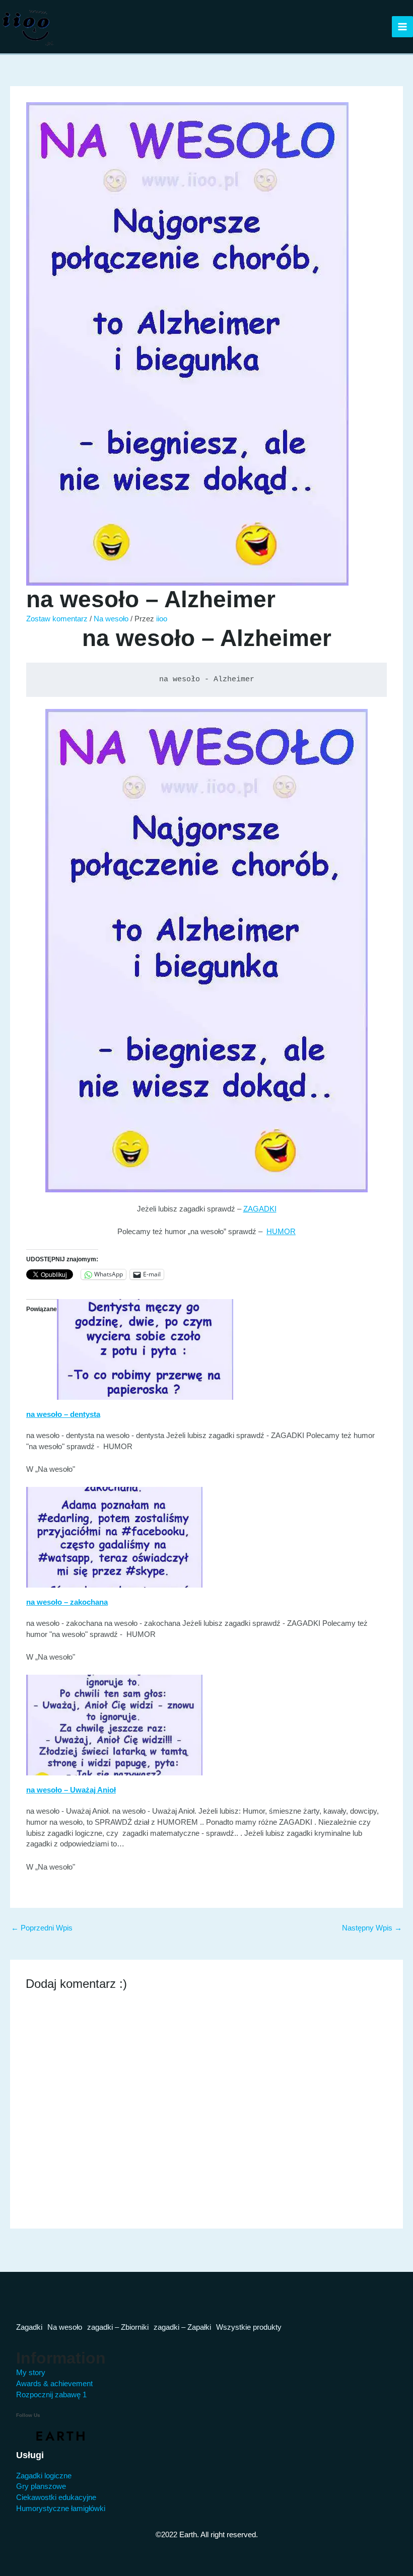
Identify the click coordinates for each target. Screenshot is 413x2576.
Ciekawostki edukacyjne (56, 2497)
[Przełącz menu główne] (402, 27)
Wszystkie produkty (249, 2327)
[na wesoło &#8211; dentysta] (145, 1349)
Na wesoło (111, 619)
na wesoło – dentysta (63, 1414)
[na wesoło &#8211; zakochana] (114, 1537)
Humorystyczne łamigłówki (61, 2509)
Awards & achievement (54, 2384)
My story (31, 2373)
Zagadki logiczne (44, 2476)
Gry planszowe (41, 2486)
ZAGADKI (260, 1209)
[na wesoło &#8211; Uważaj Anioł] (114, 1725)
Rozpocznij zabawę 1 (51, 2395)
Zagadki (29, 2327)
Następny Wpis (372, 1928)
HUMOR (281, 1232)
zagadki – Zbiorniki (118, 2327)
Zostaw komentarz (57, 619)
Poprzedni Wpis (42, 1928)
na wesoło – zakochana (67, 1602)
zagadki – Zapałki (182, 2327)
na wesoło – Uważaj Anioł (71, 1790)
